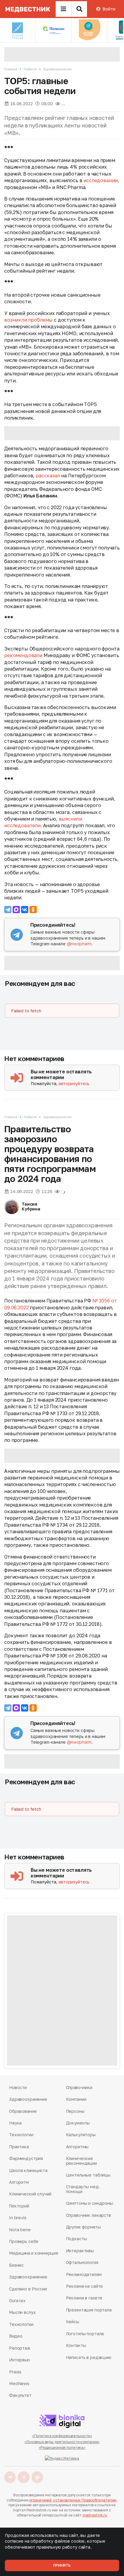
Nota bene (20, 2230)
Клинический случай (30, 2194)
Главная (11, 69)
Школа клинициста (28, 2170)
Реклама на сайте (85, 2286)
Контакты (76, 2345)
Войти (109, 9)
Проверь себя (24, 2241)
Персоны (75, 2111)
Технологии (21, 2135)
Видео (16, 2336)
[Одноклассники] (33, 910)
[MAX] (16, 910)
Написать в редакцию (89, 2357)
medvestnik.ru (95, 2515)
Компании (76, 2099)
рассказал (48, 476)
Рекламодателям (84, 2274)
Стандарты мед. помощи (83, 2189)
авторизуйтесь (74, 1083)
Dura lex (17, 2301)
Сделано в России (28, 2289)
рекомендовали (23, 655)
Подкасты (76, 2239)
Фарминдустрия (26, 2158)
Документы (78, 2123)
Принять (62, 2565)
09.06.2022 (16, 1308)
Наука (15, 2123)
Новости (30, 69)
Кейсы (73, 2322)
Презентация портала (89, 2310)
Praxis (15, 2372)
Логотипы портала (85, 2334)
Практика (19, 2147)
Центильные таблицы (88, 2175)
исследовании (101, 180)
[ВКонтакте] (25, 910)
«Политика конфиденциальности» (62, 2436)
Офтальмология (82, 2262)
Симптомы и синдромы (90, 2203)
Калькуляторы (81, 2135)
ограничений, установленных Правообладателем (73, 2500)
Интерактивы (80, 2251)
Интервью (20, 2360)
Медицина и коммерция (33, 2253)
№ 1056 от (105, 1301)
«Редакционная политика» (62, 2448)
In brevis (18, 2218)
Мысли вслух (22, 2312)
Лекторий (19, 2206)
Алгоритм (19, 2182)
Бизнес (16, 2265)
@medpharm (79, 944)
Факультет (20, 2395)
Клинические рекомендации (81, 2161)
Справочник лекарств (88, 2215)
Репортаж (20, 2348)
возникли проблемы (28, 320)
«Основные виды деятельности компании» (62, 2442)
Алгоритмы (77, 2147)
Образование (23, 2111)
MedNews (19, 2383)
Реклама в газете (84, 2298)
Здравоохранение (57, 69)
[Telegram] (8, 910)
